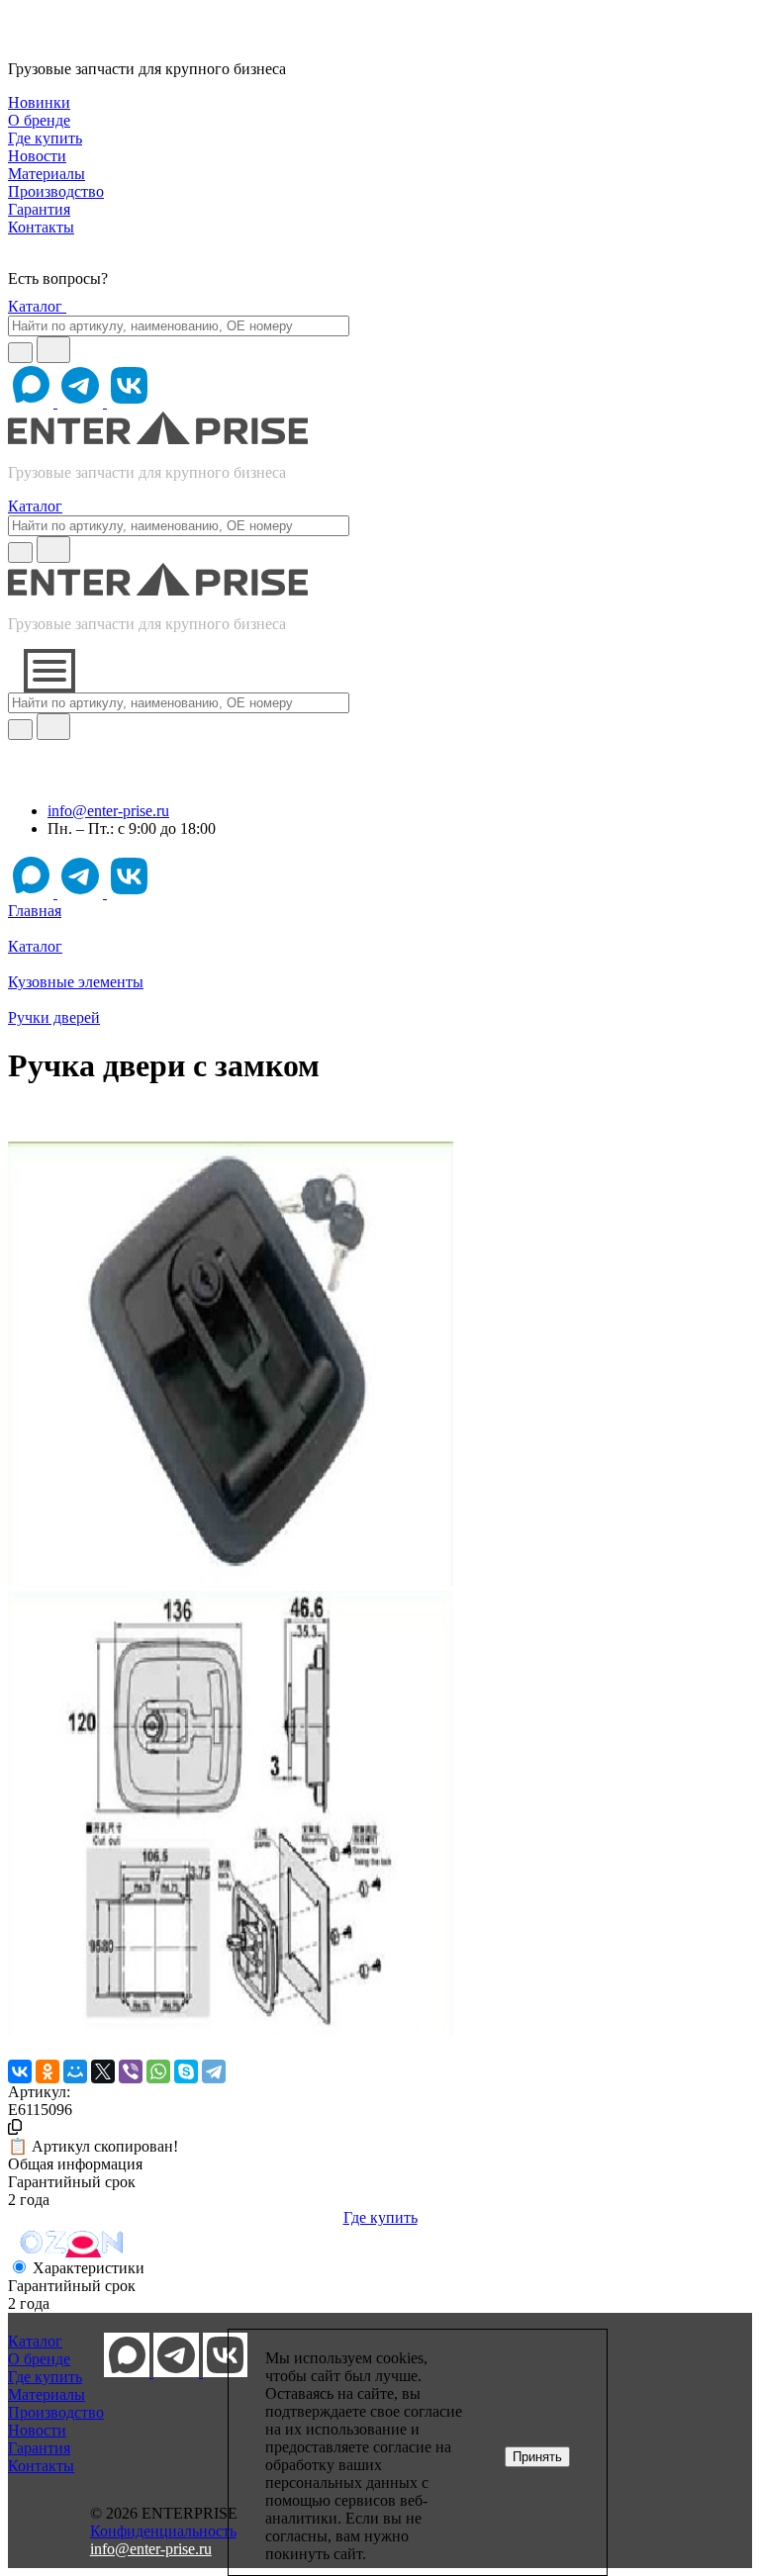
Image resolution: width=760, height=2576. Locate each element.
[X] (103, 2071)
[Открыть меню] (49, 671)
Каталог (37, 306)
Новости (37, 2430)
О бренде (39, 2359)
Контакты (41, 2466)
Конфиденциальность (163, 2531)
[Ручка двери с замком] (231, 1581)
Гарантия (39, 2448)
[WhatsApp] (158, 2071)
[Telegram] (214, 2071)
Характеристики (89, 2268)
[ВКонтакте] (20, 2071)
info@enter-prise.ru (108, 811)
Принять (537, 2457)
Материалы (47, 2394)
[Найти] (53, 350)
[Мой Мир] (75, 2071)
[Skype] (186, 2071)
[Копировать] (15, 2127)
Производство (56, 2412)
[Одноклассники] (47, 2071)
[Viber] (131, 2071)
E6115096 (40, 2110)
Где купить (380, 2217)
